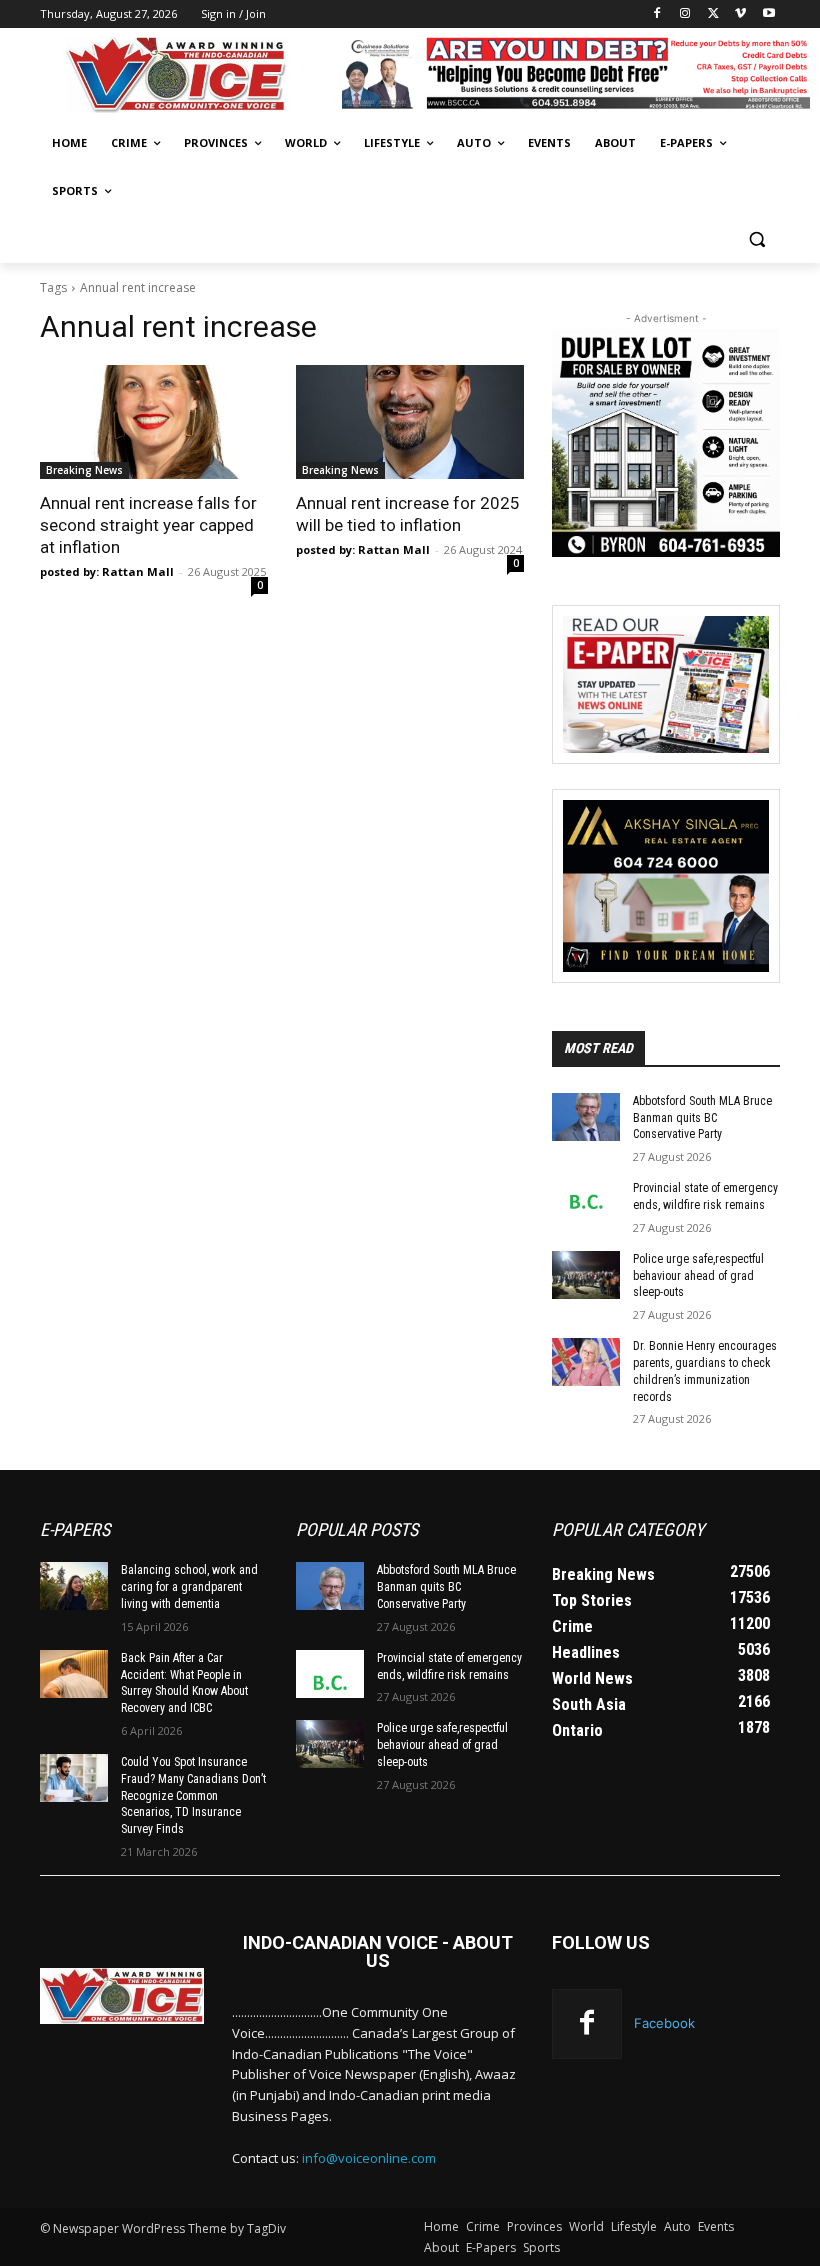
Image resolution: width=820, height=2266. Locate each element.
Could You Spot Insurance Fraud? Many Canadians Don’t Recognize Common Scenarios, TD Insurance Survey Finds (193, 1795)
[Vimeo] (740, 14)
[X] (713, 14)
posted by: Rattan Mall (107, 571)
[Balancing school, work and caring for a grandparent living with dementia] (74, 1586)
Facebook (664, 2023)
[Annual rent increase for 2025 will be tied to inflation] (410, 422)
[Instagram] (685, 14)
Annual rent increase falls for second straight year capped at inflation (148, 525)
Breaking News (84, 470)
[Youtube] (768, 14)
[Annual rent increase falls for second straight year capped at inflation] (154, 422)
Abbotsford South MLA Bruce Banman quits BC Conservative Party (702, 1118)
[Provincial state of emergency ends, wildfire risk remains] (586, 1204)
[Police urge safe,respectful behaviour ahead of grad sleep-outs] (586, 1275)
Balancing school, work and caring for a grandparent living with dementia (189, 1587)
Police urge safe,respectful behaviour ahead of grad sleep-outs (698, 1276)
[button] (756, 239)
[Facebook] (657, 14)
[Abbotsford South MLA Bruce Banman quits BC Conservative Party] (586, 1117)
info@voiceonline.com (369, 2158)
